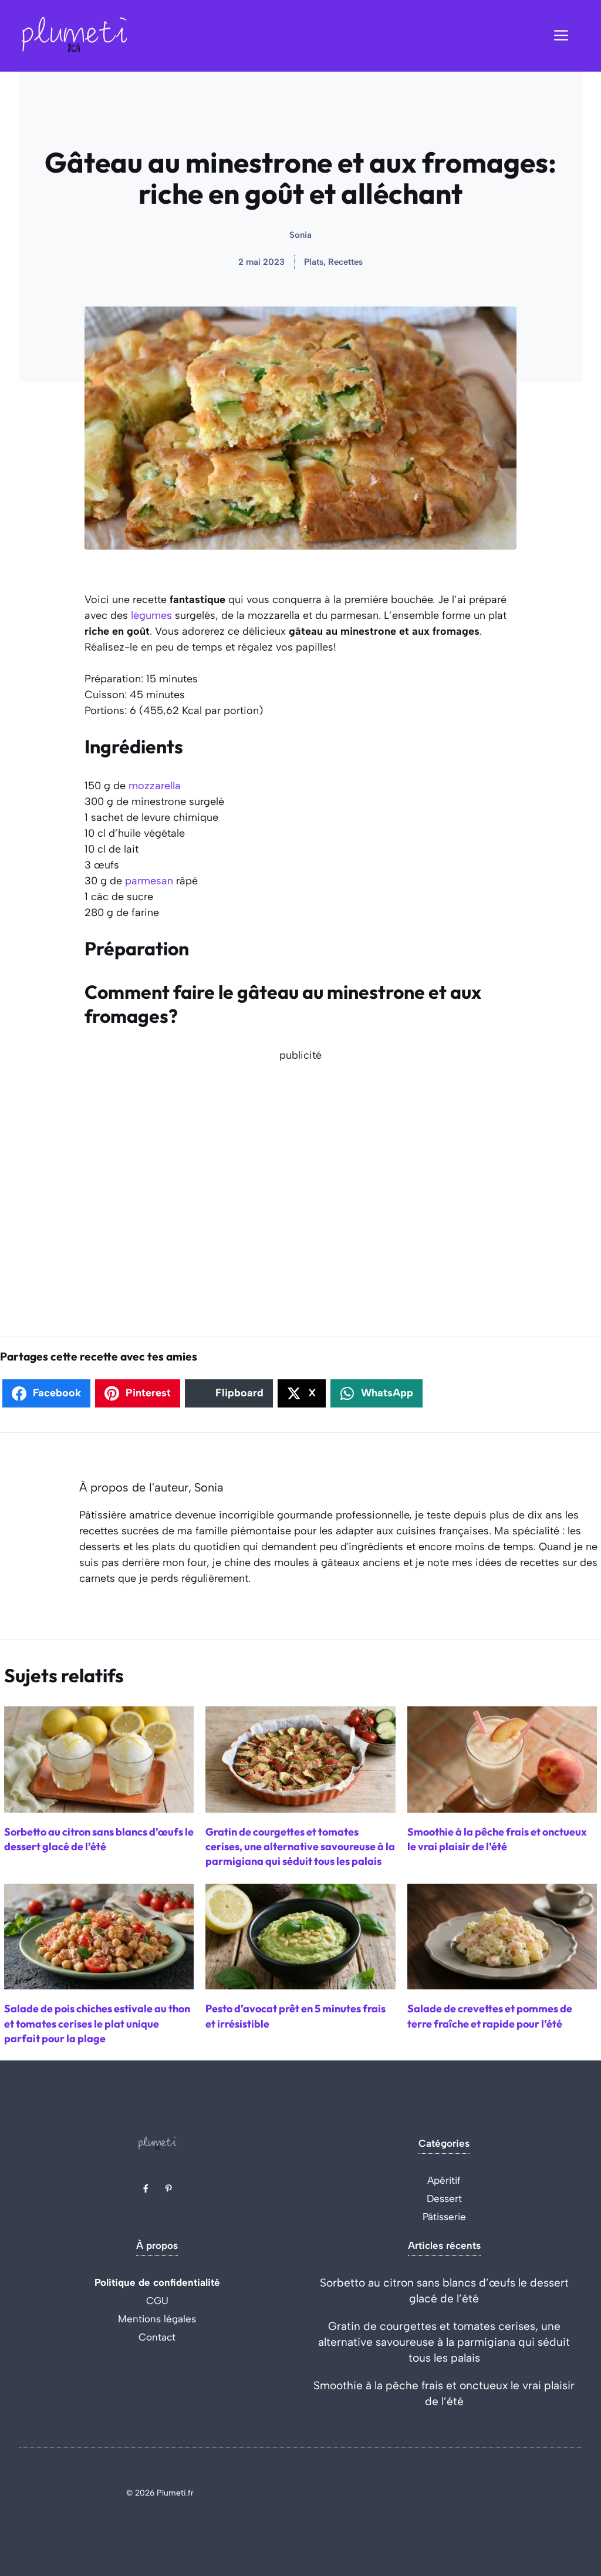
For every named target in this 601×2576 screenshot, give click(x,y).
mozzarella (155, 786)
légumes (151, 615)
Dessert (444, 2198)
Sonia (300, 235)
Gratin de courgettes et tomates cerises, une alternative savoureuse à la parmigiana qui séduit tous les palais (444, 2342)
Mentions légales (157, 2319)
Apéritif (444, 2180)
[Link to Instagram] (168, 2188)
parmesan (149, 881)
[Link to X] (146, 2188)
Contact (157, 2337)
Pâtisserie (444, 2217)
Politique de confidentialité (157, 2282)
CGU (157, 2301)
